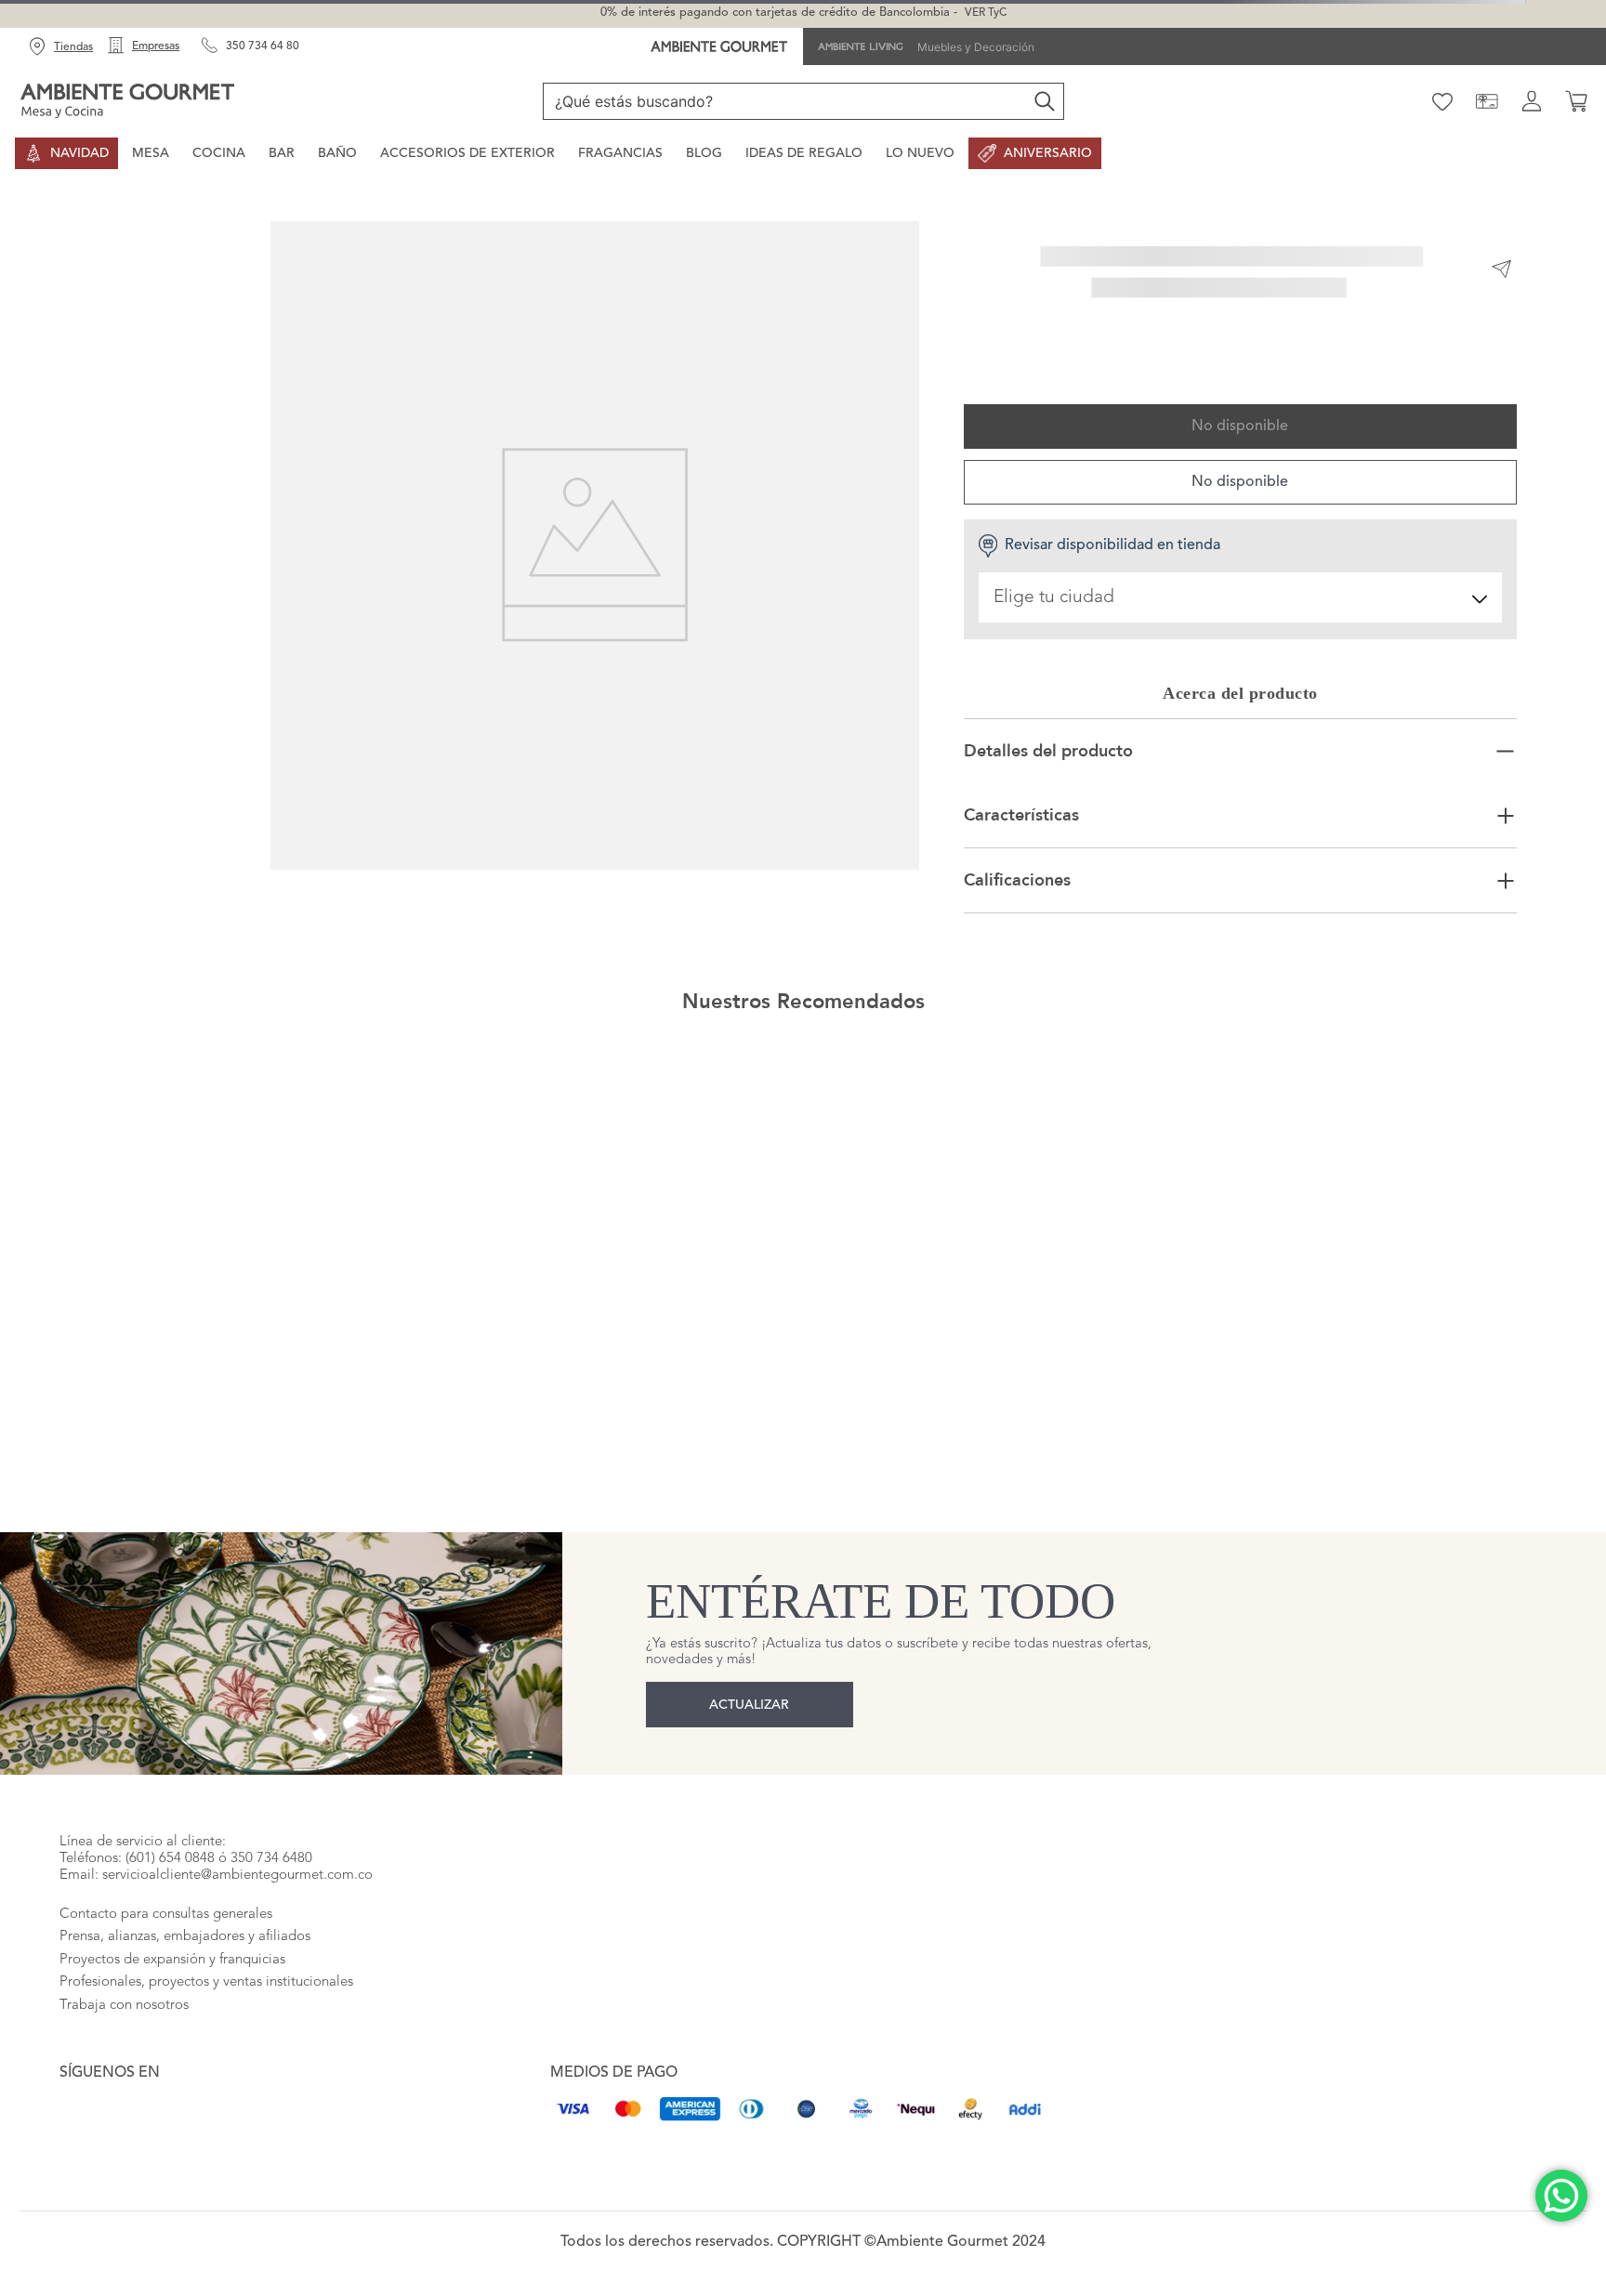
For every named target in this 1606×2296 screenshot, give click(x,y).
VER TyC (986, 13)
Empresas (156, 46)
